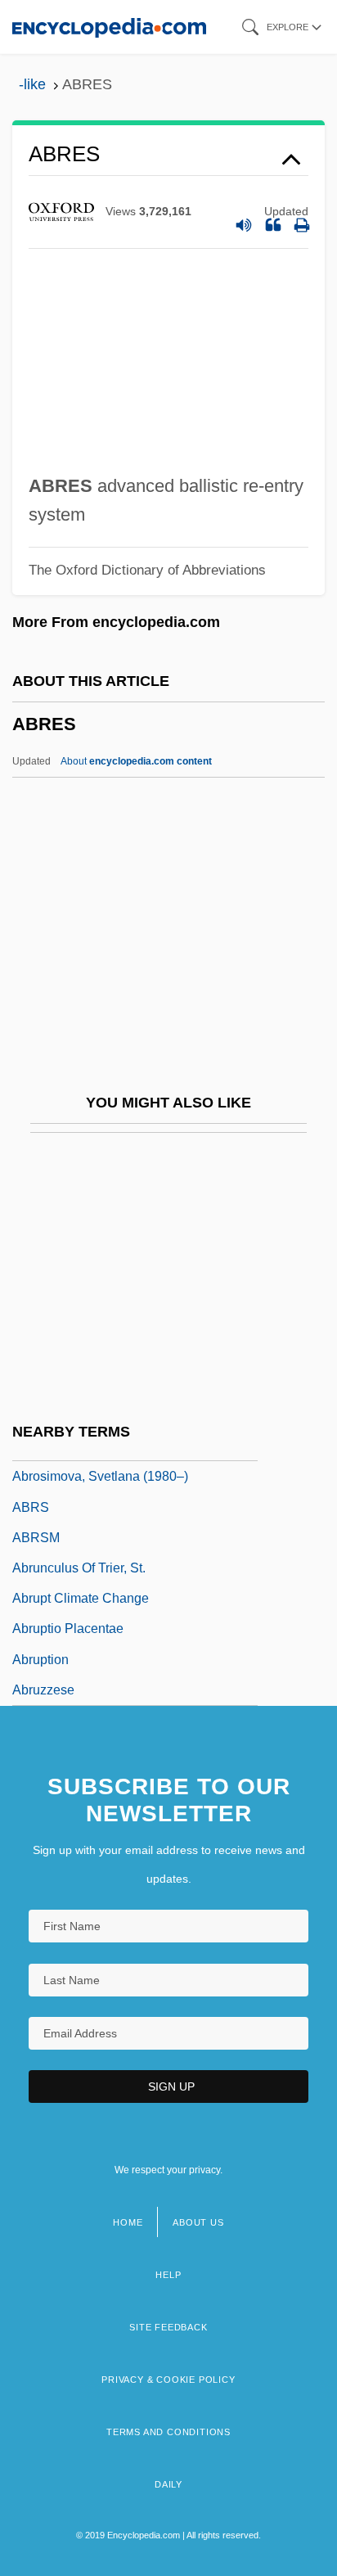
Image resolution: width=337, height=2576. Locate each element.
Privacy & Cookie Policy (168, 2380)
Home (128, 2222)
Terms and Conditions (168, 2432)
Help (168, 2275)
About (136, 761)
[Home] (109, 27)
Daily (168, 2484)
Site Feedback (168, 2327)
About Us (198, 2222)
